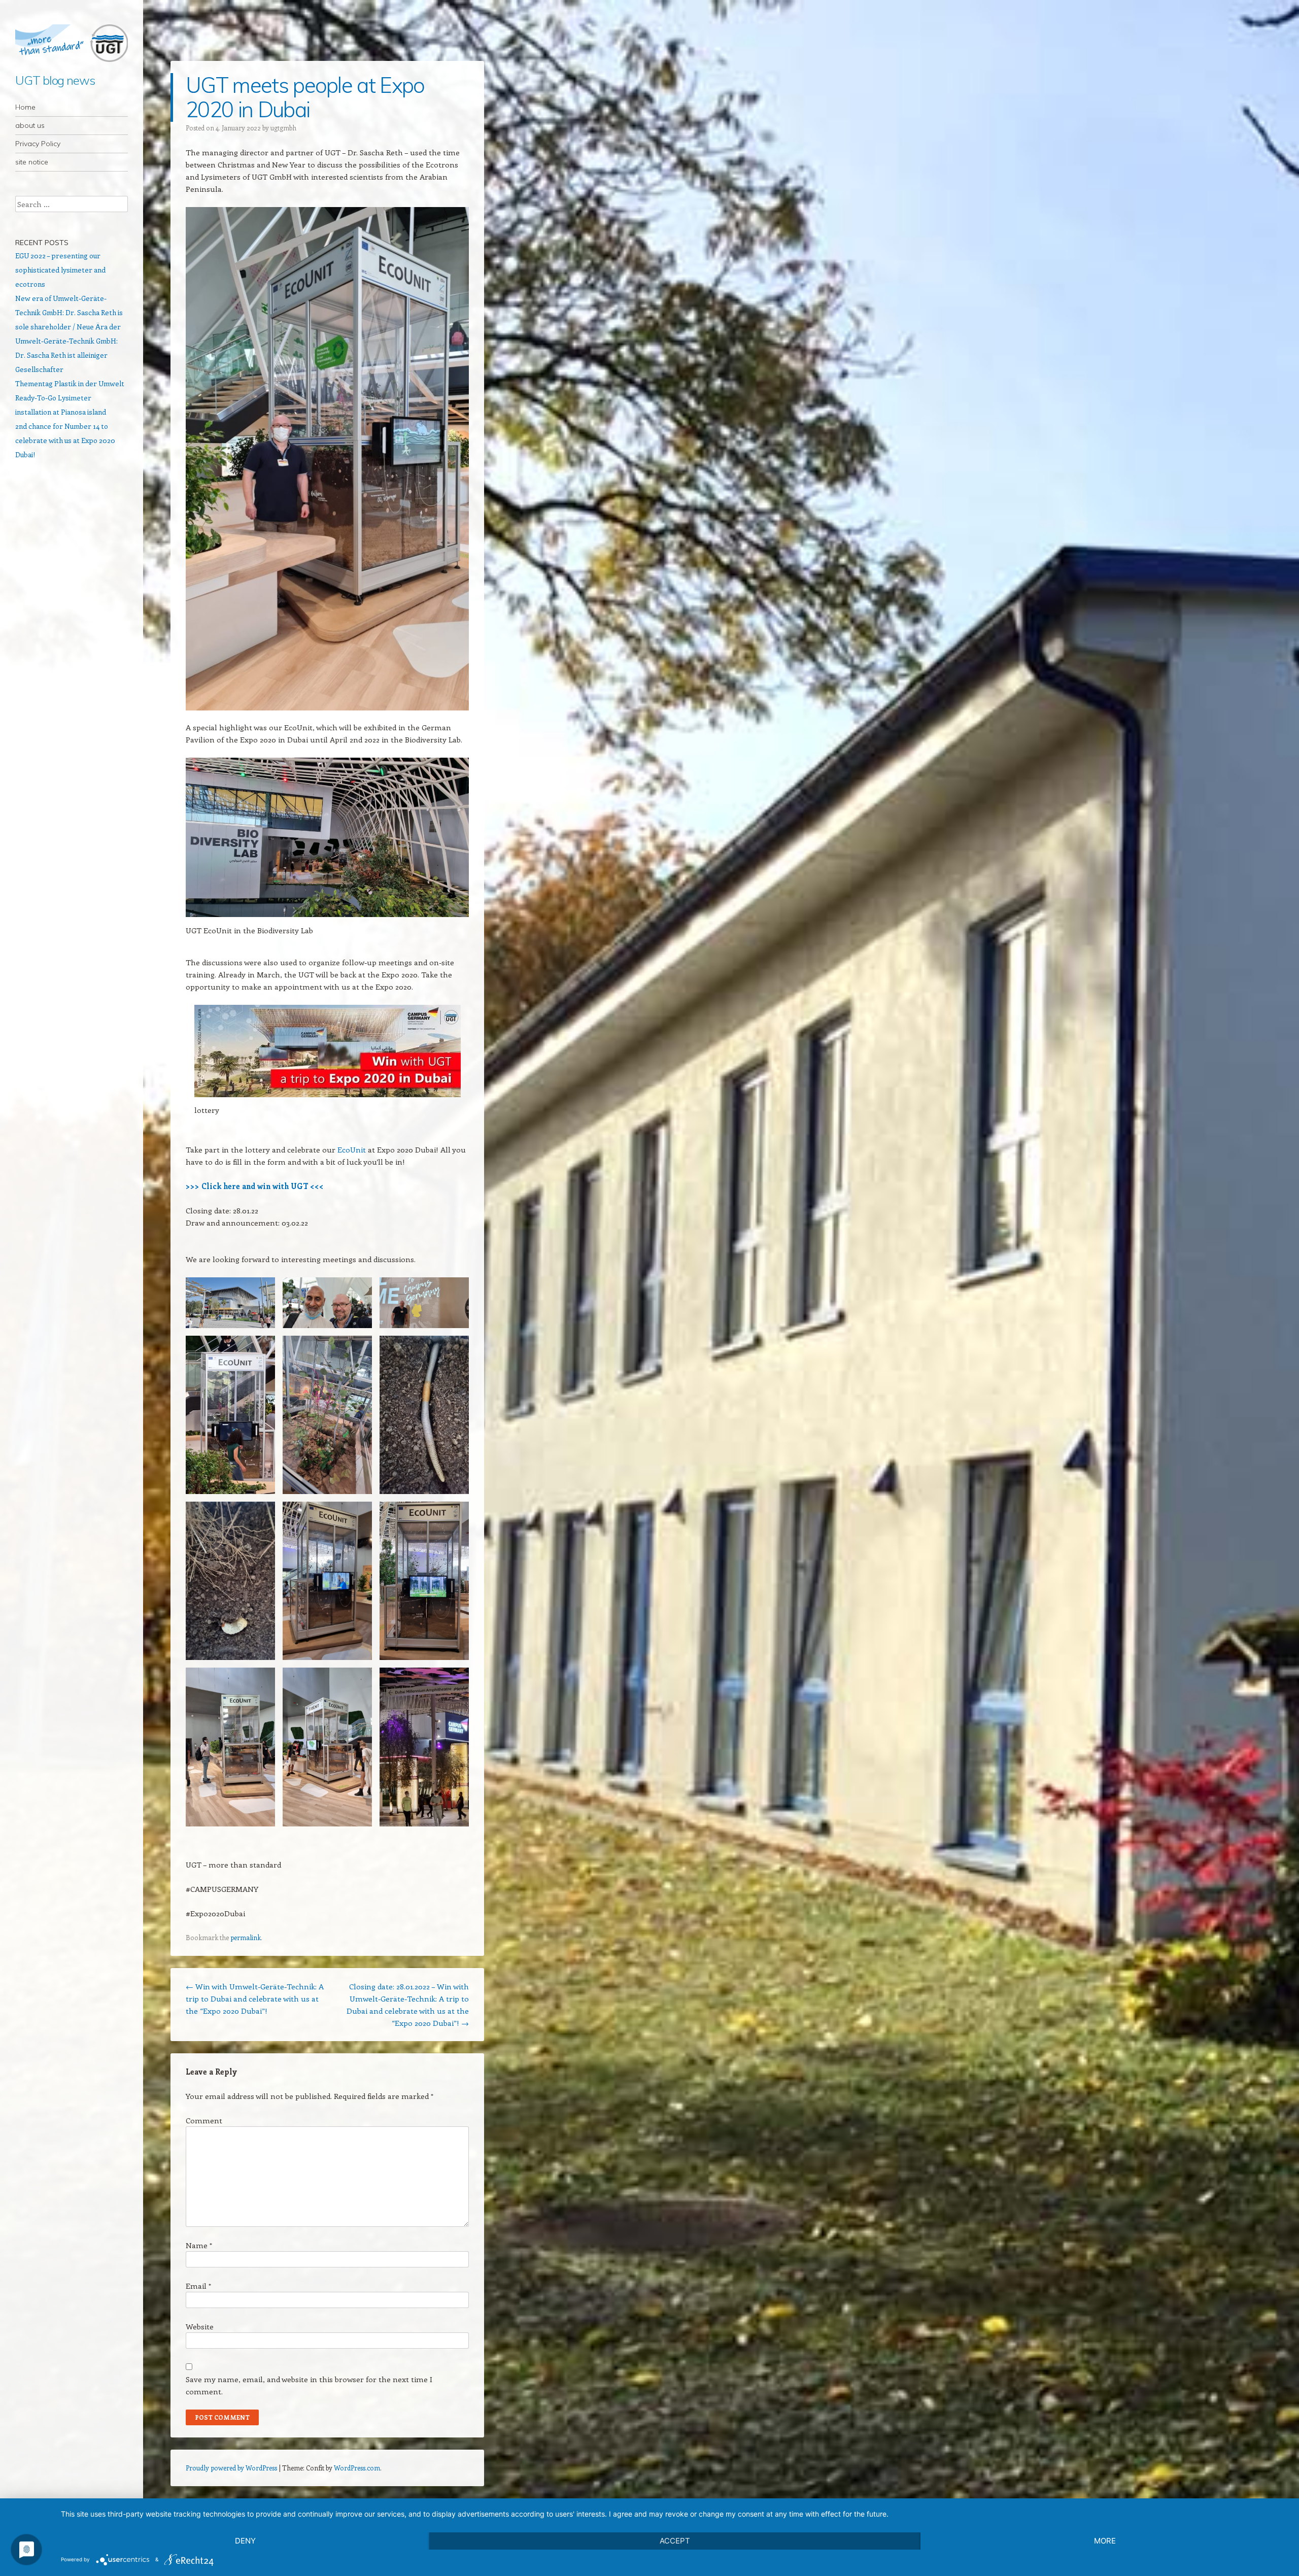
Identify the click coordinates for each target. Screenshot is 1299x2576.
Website (200, 2326)
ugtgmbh (283, 128)
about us (30, 125)
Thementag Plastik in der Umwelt (70, 383)
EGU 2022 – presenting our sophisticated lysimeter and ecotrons (60, 270)
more (1105, 2541)
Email (198, 2286)
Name (199, 2245)
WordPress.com (357, 2468)
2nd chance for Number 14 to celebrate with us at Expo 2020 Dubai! (65, 440)
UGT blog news (55, 80)
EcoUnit (352, 1149)
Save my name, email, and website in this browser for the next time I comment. (309, 2385)
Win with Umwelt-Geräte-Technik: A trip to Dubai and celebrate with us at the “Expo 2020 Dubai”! (255, 1998)
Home (25, 107)
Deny (245, 2541)
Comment (204, 2120)
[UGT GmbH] (72, 43)
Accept (675, 2541)
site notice (32, 162)
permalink (246, 1937)
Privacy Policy (38, 144)
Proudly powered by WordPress (231, 2468)
